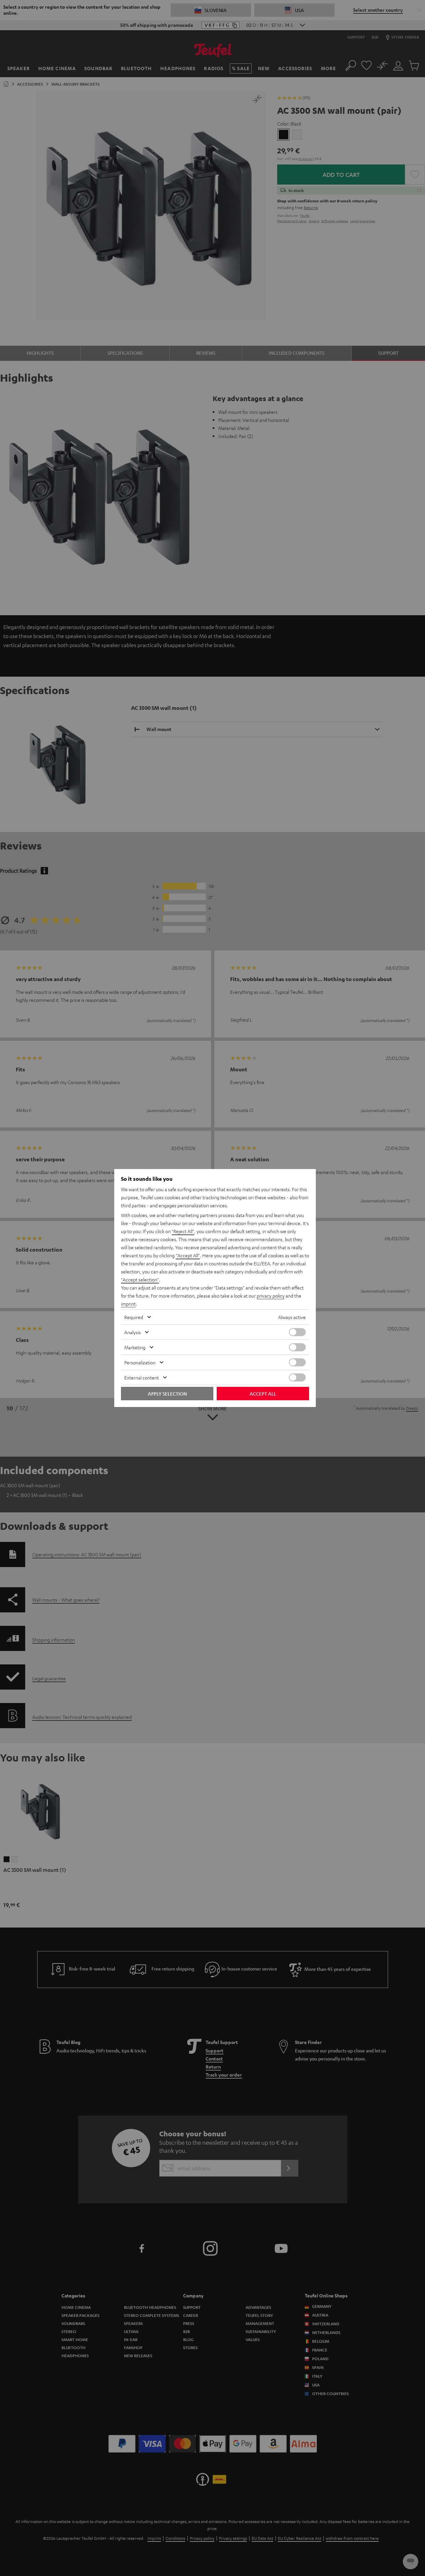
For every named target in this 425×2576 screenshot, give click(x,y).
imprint (128, 1304)
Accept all (263, 1394)
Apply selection (167, 1394)
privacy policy (271, 1296)
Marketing (135, 1347)
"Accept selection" (140, 1279)
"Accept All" (188, 1255)
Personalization (140, 1362)
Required (134, 1317)
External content (142, 1377)
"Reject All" (183, 1231)
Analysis (133, 1332)
